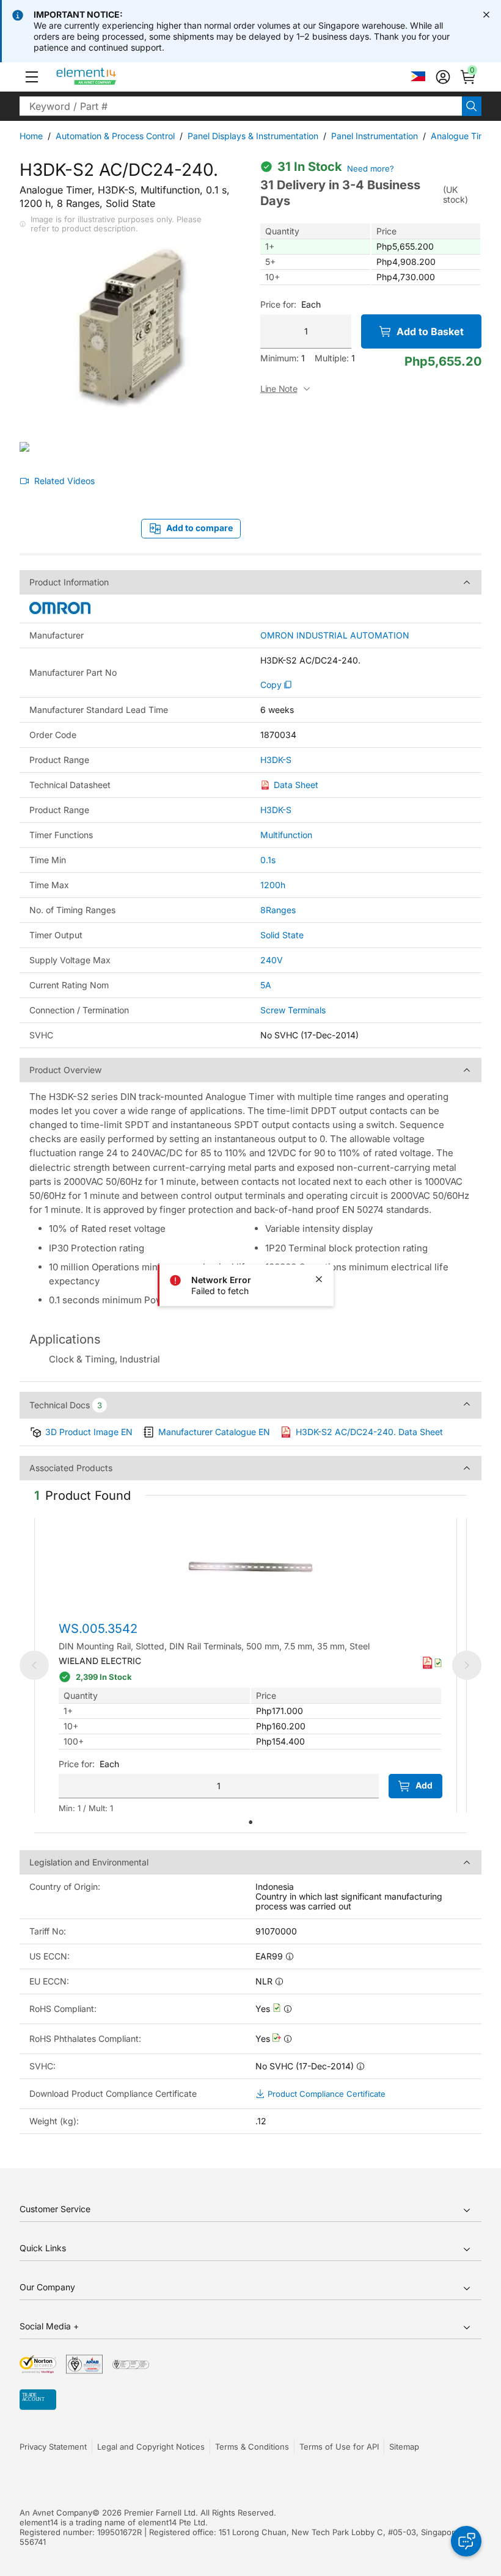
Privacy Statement (53, 2447)
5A (266, 985)
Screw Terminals (293, 1010)
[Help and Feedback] (466, 2541)
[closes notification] (486, 15)
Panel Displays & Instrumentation (253, 136)
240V (272, 960)
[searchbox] (241, 106)
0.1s (268, 860)
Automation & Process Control (115, 136)
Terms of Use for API (339, 2447)
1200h (273, 885)
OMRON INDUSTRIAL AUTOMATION (335, 635)
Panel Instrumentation (375, 136)
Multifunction (286, 835)
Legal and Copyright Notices (151, 2447)
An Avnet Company (56, 2513)
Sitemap (404, 2447)
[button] (32, 77)
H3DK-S (276, 760)
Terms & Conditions (252, 2447)
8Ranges (278, 910)
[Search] (472, 106)
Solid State (282, 935)
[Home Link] (109, 77)
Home (31, 136)
